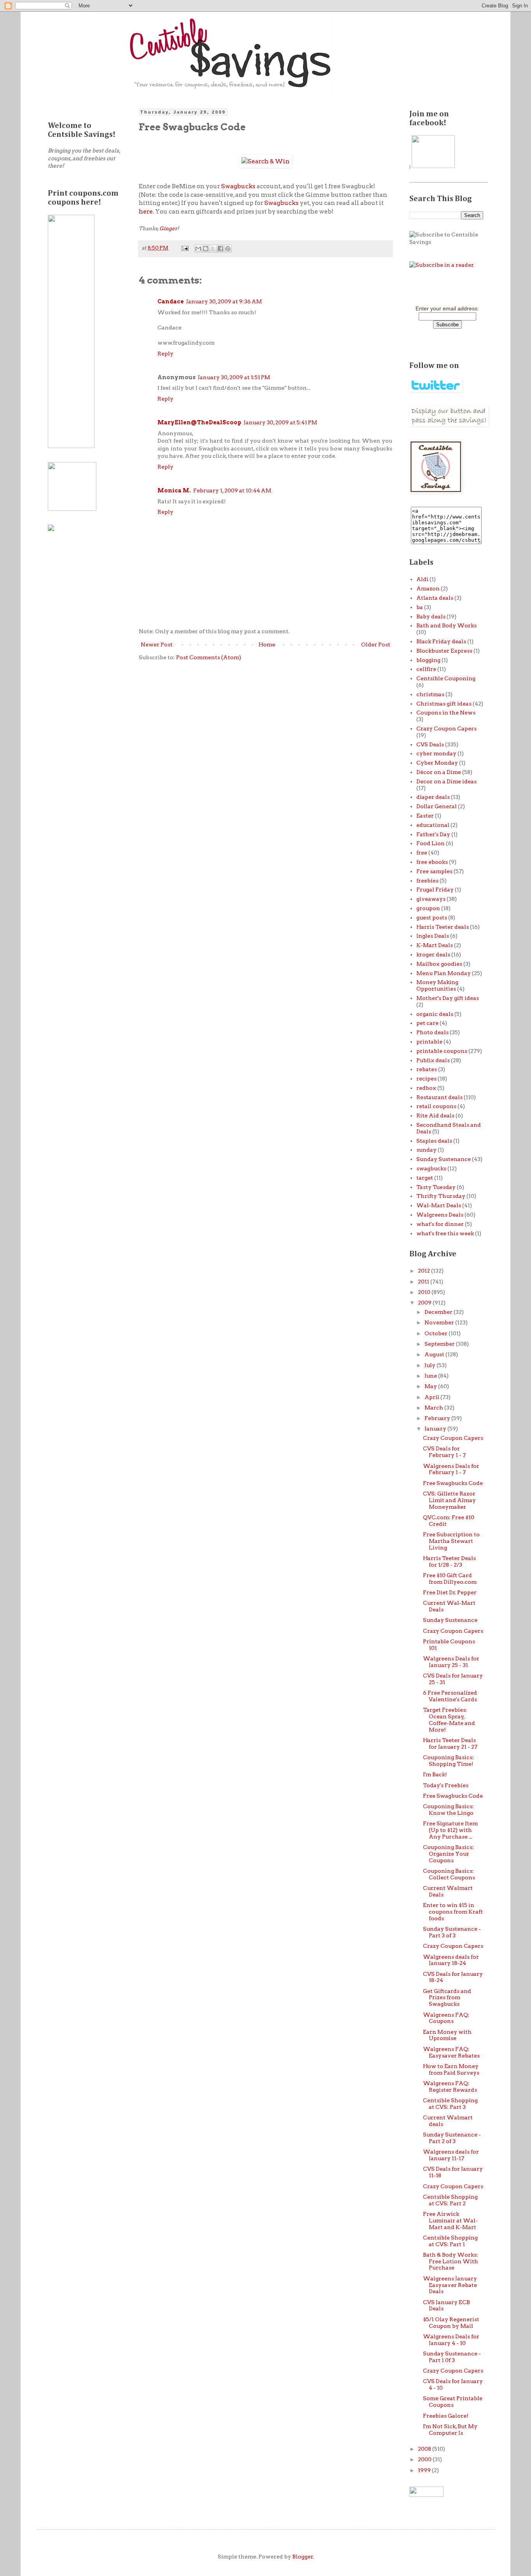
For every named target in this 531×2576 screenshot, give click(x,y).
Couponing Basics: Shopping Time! (448, 1761)
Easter (425, 816)
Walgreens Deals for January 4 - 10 (451, 2340)
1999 (425, 2470)
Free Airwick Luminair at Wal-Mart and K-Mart (450, 2221)
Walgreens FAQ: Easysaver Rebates (451, 2052)
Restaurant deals (439, 1097)
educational (433, 825)
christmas (430, 694)
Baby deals (431, 616)
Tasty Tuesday (436, 1187)
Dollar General (437, 806)
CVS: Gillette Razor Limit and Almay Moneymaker (449, 1500)
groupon (428, 908)
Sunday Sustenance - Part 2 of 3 (452, 2138)
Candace (171, 301)
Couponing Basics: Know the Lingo (448, 1810)
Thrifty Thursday (441, 1196)
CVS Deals (430, 744)
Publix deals (433, 1060)
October (437, 1333)
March (434, 1408)
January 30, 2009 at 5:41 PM (280, 422)
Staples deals (434, 1141)
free (422, 853)
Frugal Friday (435, 890)
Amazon (428, 588)
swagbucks (431, 1168)
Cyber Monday (437, 763)
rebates (427, 1069)
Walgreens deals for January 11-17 (451, 2155)
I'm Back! (435, 1774)
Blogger (303, 2557)
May (431, 1386)
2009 (425, 1303)
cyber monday (436, 753)
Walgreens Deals (440, 1215)
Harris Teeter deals (443, 927)
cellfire (426, 669)
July (431, 1365)
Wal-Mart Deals (439, 1205)
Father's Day (433, 834)
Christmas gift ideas (444, 704)
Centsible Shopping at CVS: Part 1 (450, 2241)
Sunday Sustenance (444, 1159)
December (439, 1312)
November (440, 1322)
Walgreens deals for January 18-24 (451, 1960)
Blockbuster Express (444, 651)
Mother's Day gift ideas (448, 998)
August (435, 1354)
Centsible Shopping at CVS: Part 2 (450, 2200)
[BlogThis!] (206, 249)
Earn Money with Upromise (447, 2035)
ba (420, 607)
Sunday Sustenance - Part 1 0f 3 (452, 2357)
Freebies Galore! (446, 2416)
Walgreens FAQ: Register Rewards (450, 2087)
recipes (426, 1079)
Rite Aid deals (435, 1116)
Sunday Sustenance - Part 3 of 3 (452, 1932)
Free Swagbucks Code (453, 1483)
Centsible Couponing (446, 678)
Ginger (168, 228)
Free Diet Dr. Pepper (450, 1592)
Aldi (422, 579)
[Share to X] (213, 249)
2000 (425, 2459)
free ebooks (432, 862)
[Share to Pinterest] (228, 249)
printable (429, 1042)
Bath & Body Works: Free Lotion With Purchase (451, 2261)
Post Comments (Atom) (209, 657)
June (431, 1376)
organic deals (435, 1014)
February (438, 1418)
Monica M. (174, 490)
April (432, 1397)
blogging (428, 660)
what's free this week (445, 1233)
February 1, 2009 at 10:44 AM (232, 490)
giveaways (431, 899)
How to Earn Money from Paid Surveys (451, 2069)
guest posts (432, 918)
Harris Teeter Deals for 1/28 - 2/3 (449, 1561)
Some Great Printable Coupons (453, 2402)
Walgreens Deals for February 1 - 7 (451, 1469)
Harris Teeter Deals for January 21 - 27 (450, 1743)
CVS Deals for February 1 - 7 (444, 1452)
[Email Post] (184, 248)
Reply (165, 354)
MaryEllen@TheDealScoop (199, 422)
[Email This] (198, 249)
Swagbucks (238, 186)
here (146, 211)
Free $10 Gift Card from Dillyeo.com (450, 1579)
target (425, 1178)
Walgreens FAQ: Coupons (446, 2018)
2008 (425, 2449)
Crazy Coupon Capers (446, 728)
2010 (425, 1292)
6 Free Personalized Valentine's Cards (450, 1696)
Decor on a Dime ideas (446, 781)
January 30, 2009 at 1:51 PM (234, 377)
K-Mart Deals (435, 945)
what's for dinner (440, 1224)
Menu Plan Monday (444, 973)
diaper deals (433, 797)
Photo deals (432, 1032)
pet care (427, 1023)
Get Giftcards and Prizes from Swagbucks (447, 1998)
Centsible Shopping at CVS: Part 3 (450, 2104)
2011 (424, 1282)
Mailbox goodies (439, 964)
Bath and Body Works (446, 625)
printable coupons (442, 1051)
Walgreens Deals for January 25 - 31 (451, 1662)
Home (267, 644)
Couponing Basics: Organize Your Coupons (448, 1854)
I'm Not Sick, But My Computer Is (450, 2430)
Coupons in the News (446, 713)
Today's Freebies (446, 1785)
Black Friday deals (441, 641)
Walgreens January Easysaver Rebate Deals (450, 2285)
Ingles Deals (433, 936)
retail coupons (436, 1106)
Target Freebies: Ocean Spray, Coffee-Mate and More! (449, 1720)
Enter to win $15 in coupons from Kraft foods (453, 1912)
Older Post (376, 644)
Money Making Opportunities (437, 985)
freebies (427, 881)
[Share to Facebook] (220, 249)
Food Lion (431, 843)
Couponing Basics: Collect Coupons (449, 1874)
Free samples (434, 871)
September (440, 1344)
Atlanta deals (435, 598)
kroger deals (433, 954)
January (436, 1429)
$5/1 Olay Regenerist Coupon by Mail (451, 2323)
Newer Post (157, 644)
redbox (426, 1088)
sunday (426, 1150)
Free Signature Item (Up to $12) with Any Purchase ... (450, 1830)
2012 (424, 1271)
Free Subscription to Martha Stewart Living (451, 1541)
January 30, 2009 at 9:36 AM (224, 301)
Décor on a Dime (439, 772)
